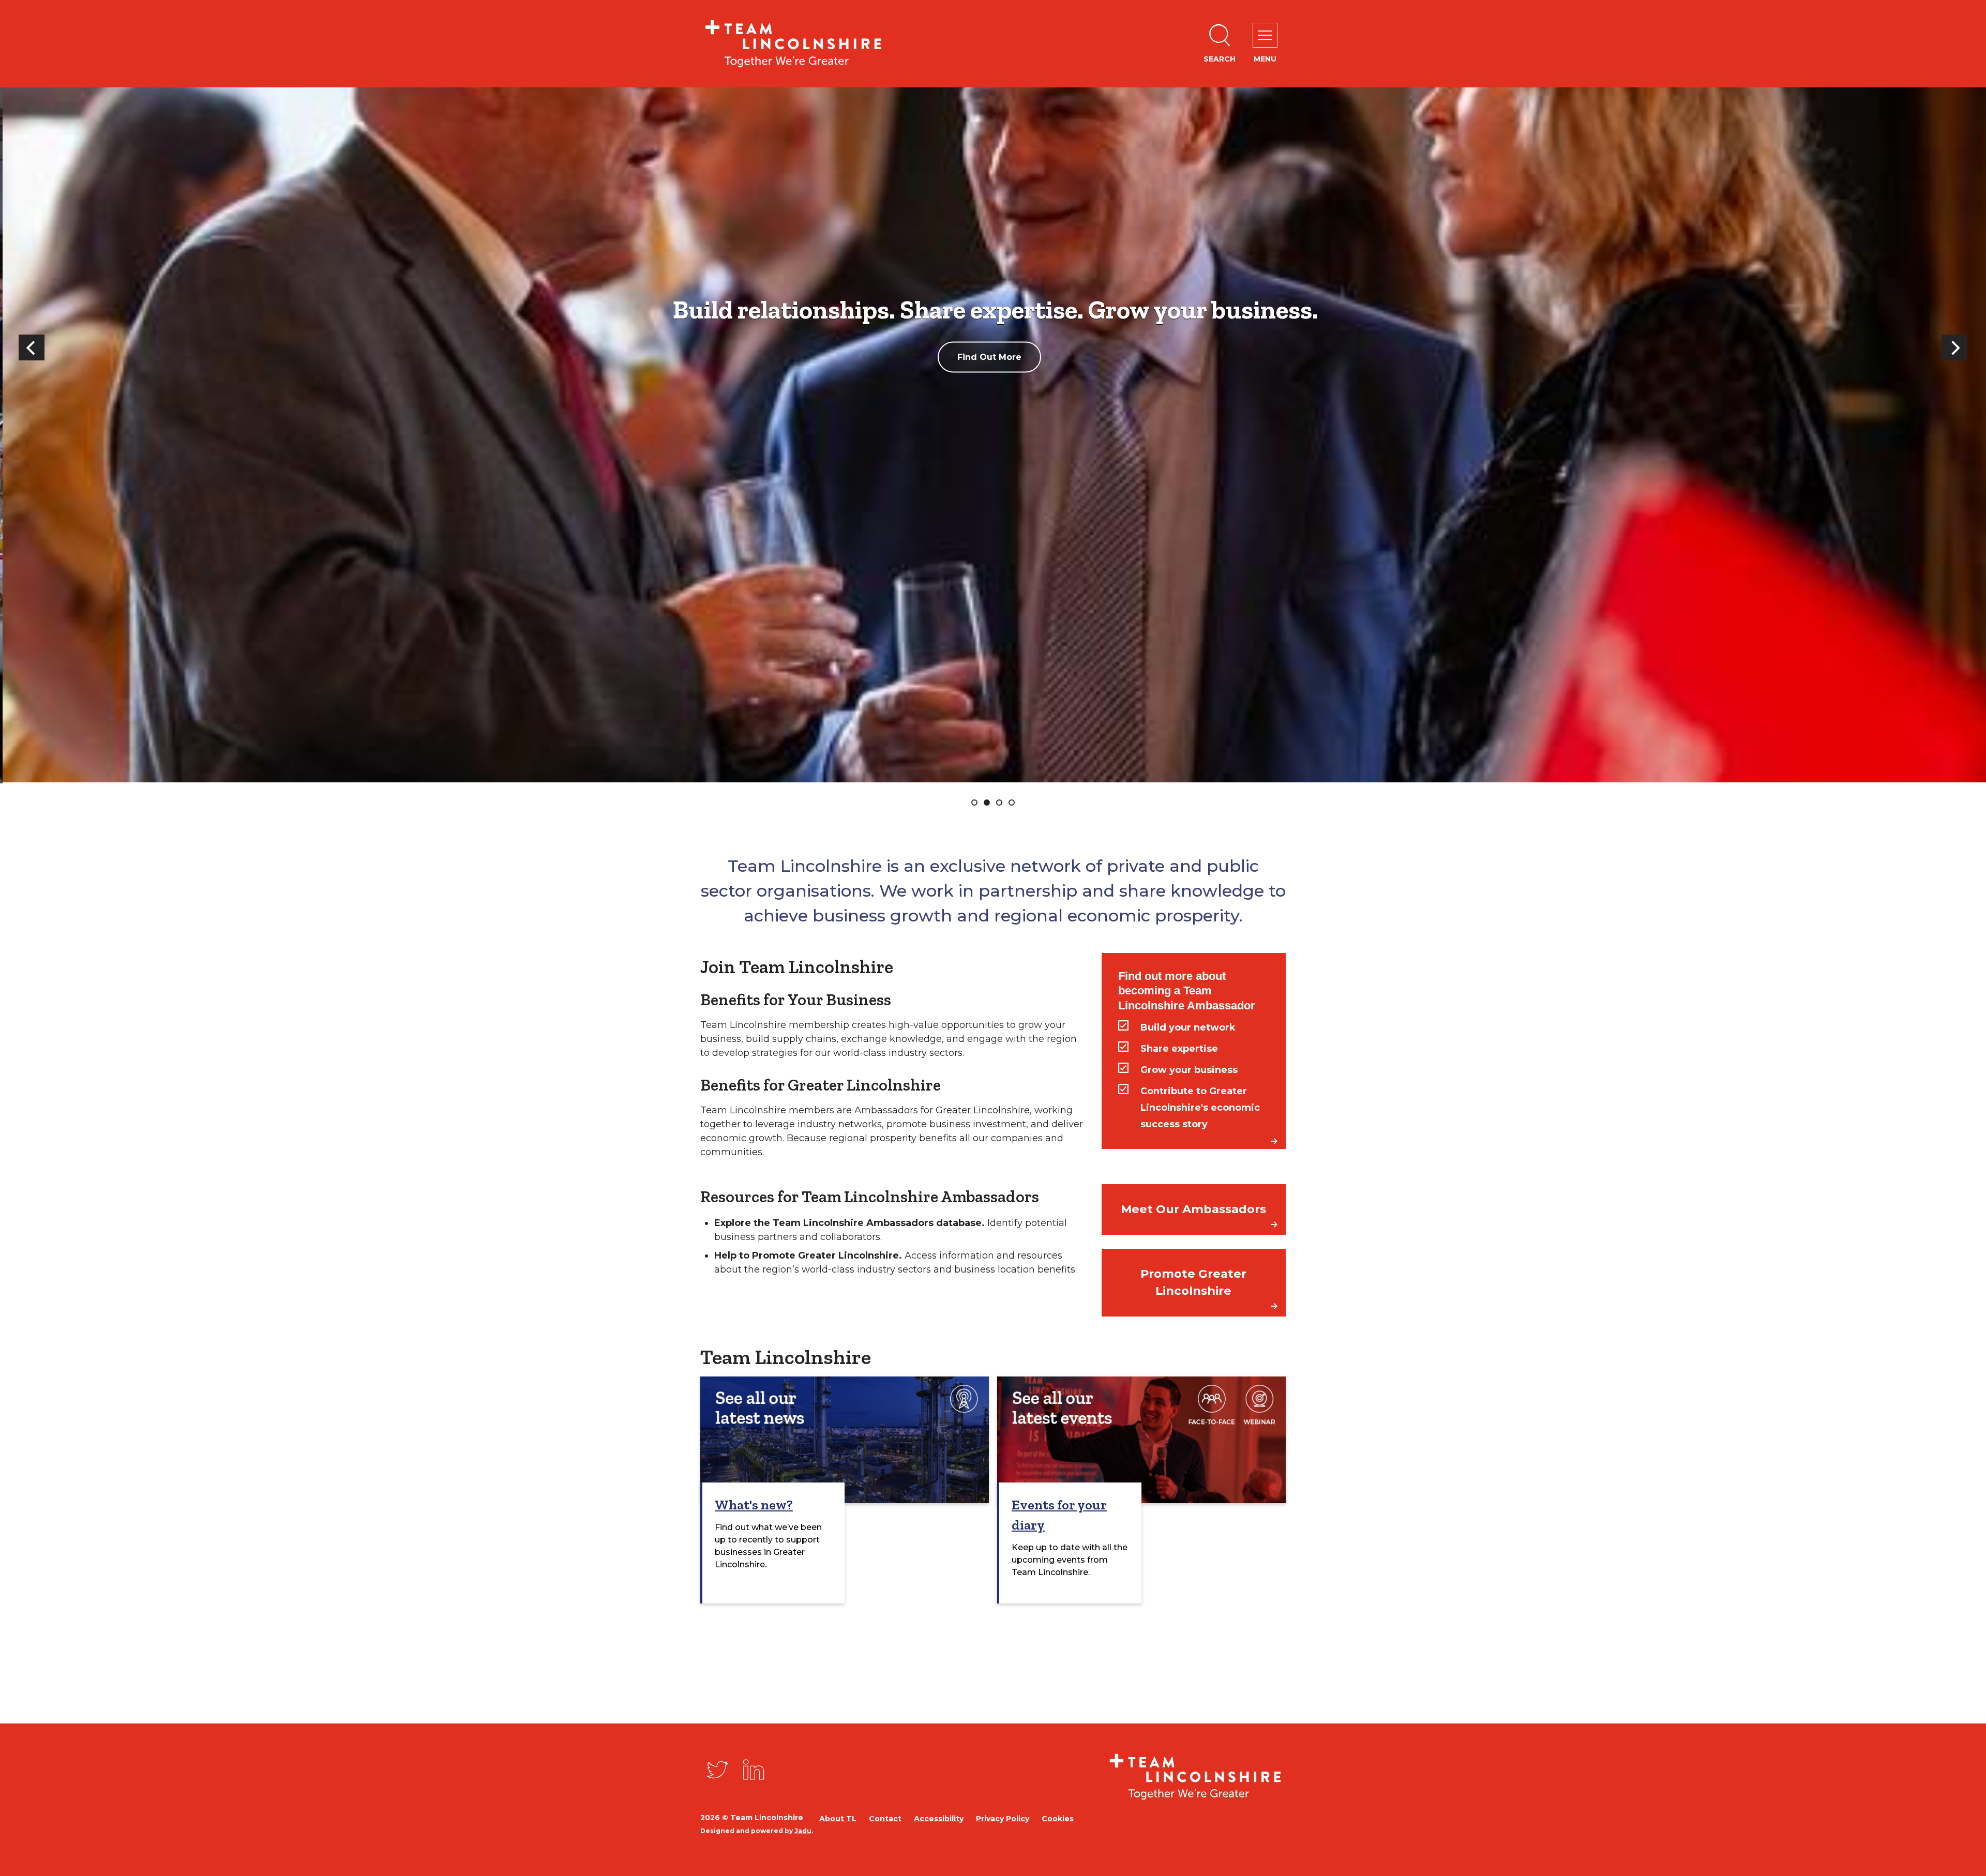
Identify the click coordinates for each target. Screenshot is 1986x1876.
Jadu (803, 1831)
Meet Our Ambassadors (1193, 1209)
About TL (838, 1819)
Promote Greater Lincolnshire (1193, 1282)
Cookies (1058, 1819)
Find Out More (1079, 358)
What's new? (754, 1505)
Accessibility (939, 1819)
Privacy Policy (1003, 1819)
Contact (885, 1819)
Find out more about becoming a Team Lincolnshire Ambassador (1187, 991)
